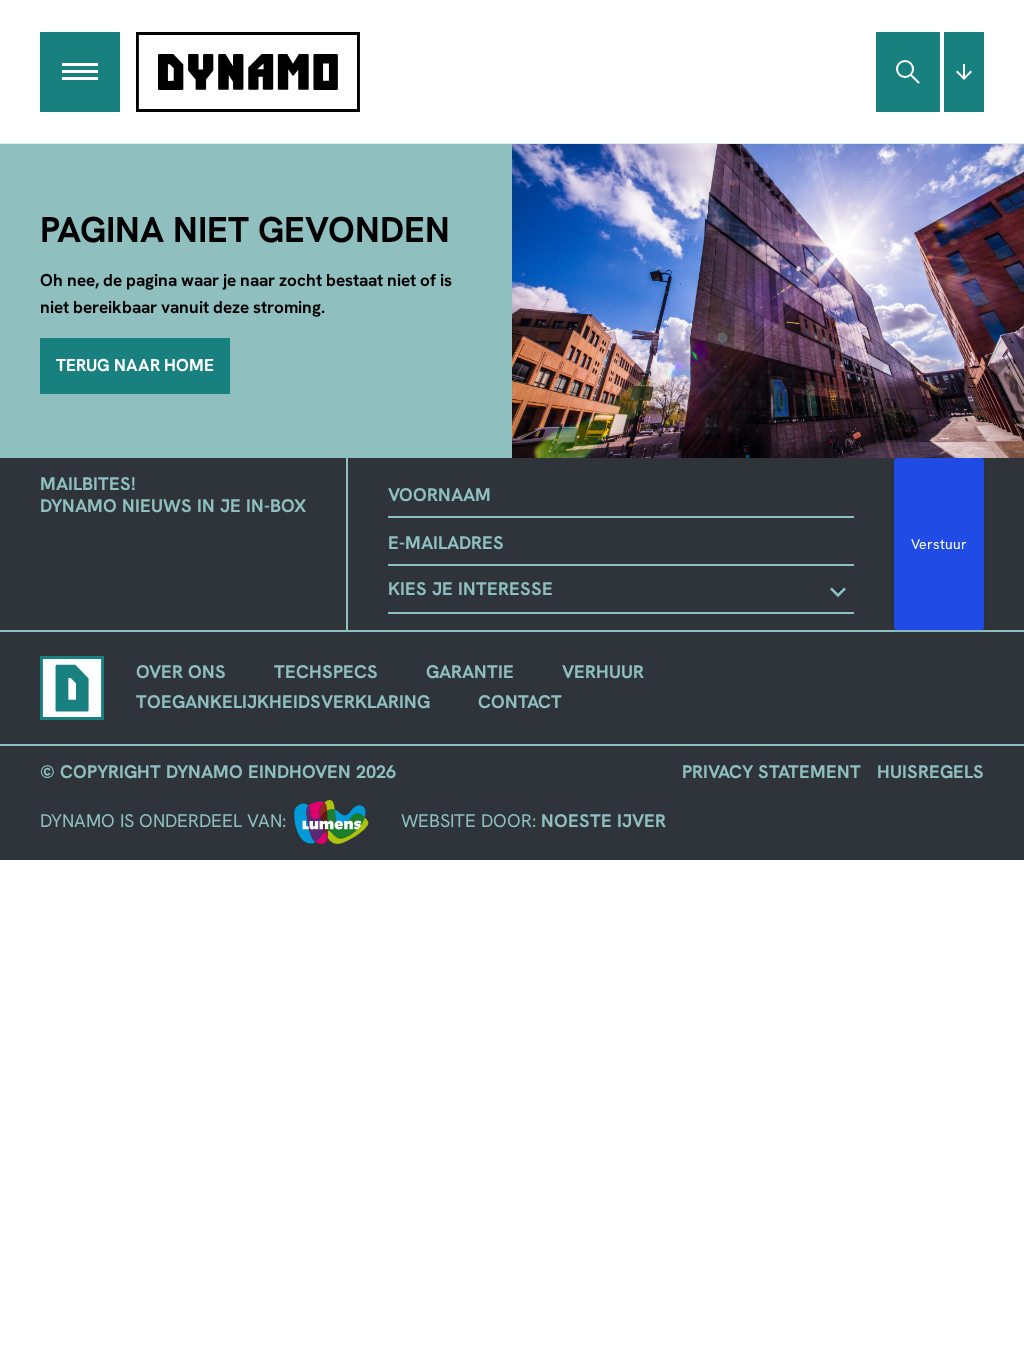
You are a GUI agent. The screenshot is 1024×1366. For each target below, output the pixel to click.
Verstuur (939, 544)
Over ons (181, 672)
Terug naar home (135, 365)
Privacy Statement (771, 772)
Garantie (470, 672)
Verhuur (603, 672)
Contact (520, 702)
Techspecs (326, 672)
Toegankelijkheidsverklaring (283, 702)
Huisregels (930, 772)
